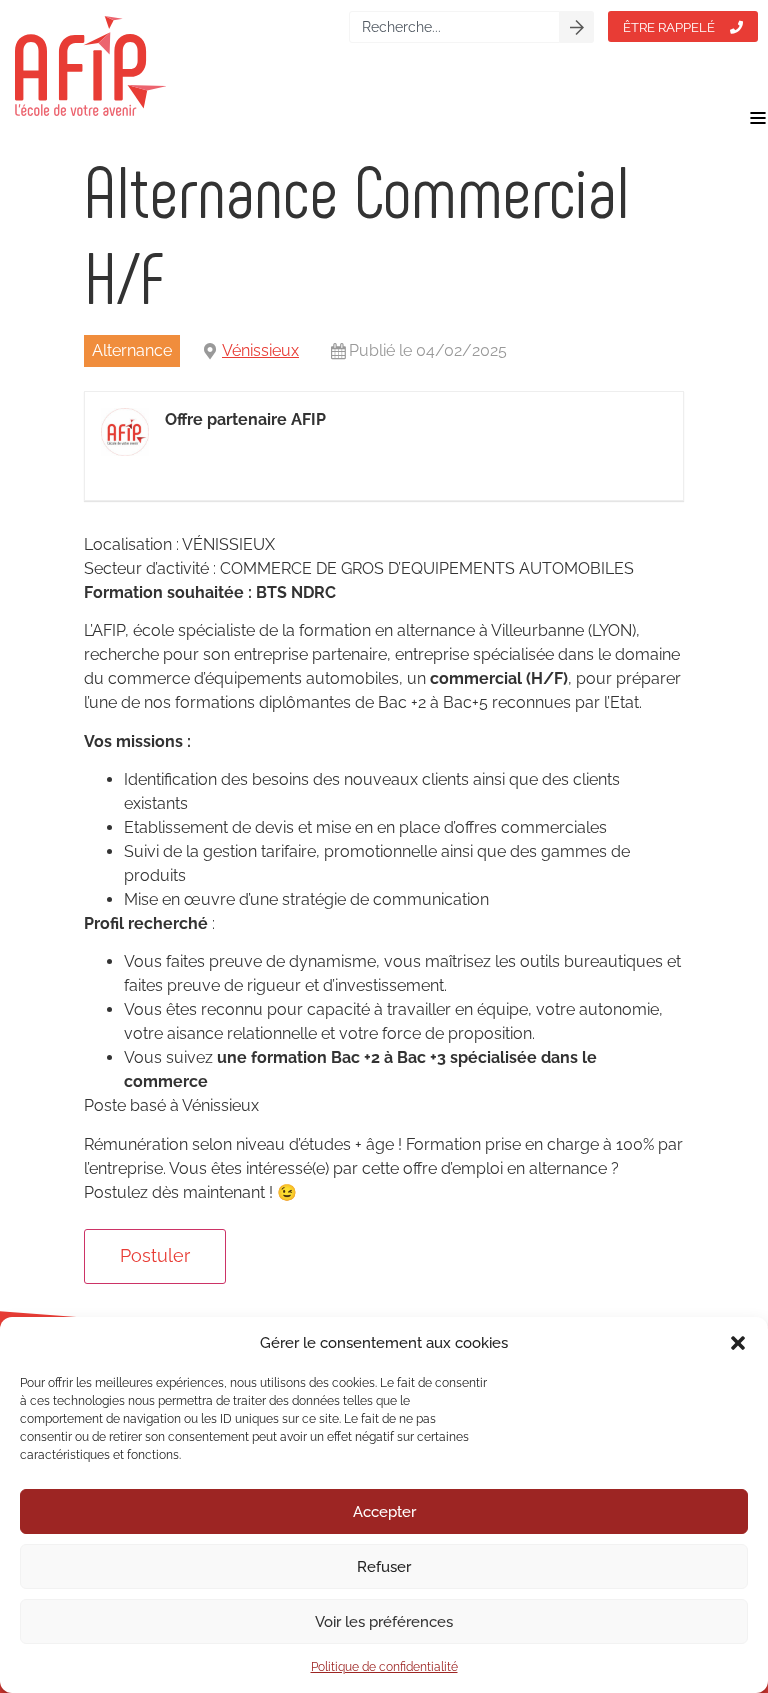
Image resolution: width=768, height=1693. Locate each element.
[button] (738, 1343)
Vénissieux (260, 350)
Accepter (384, 1512)
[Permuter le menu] (758, 118)
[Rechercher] (577, 27)
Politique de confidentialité (384, 1667)
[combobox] (454, 27)
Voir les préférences (384, 1622)
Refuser (384, 1567)
